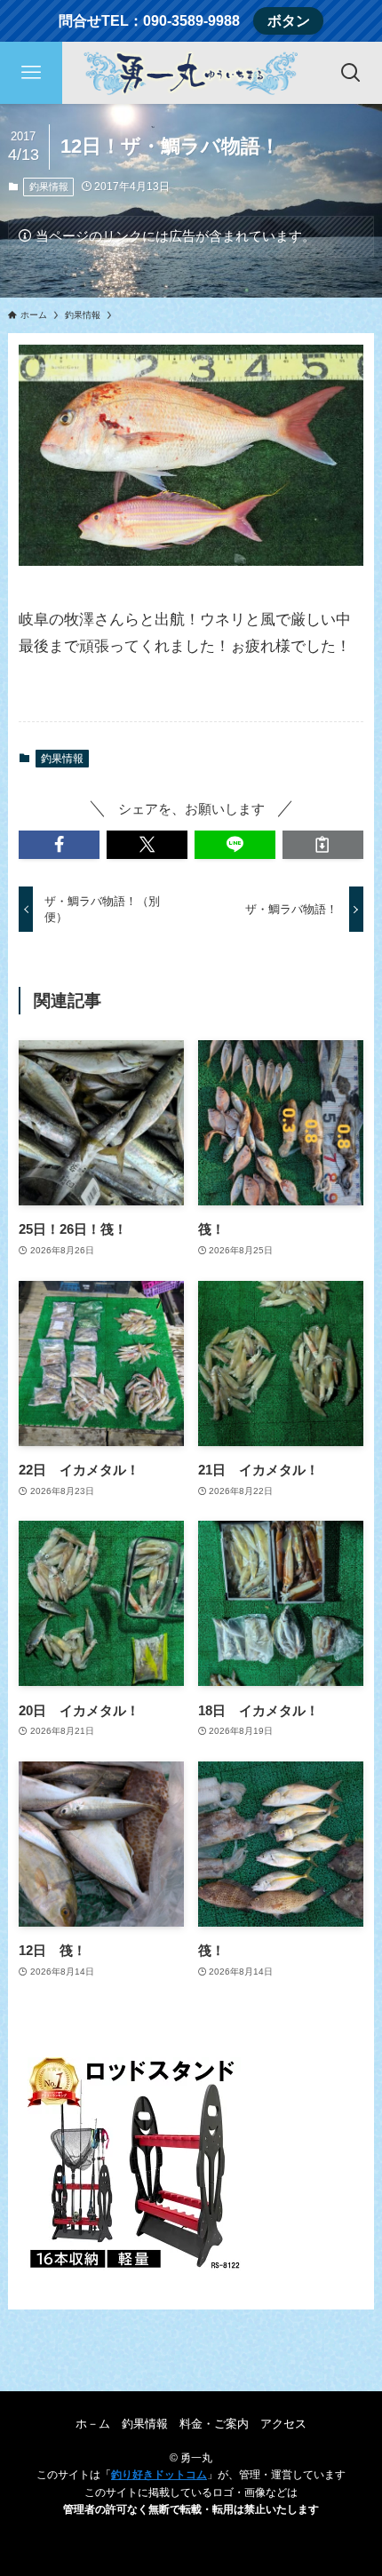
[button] (59, 844)
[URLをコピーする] (323, 844)
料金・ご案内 (214, 2424)
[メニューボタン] (31, 73)
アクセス (283, 2424)
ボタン (289, 21)
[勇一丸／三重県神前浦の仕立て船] (191, 73)
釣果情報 (49, 187)
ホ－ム (93, 2424)
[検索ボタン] (351, 73)
